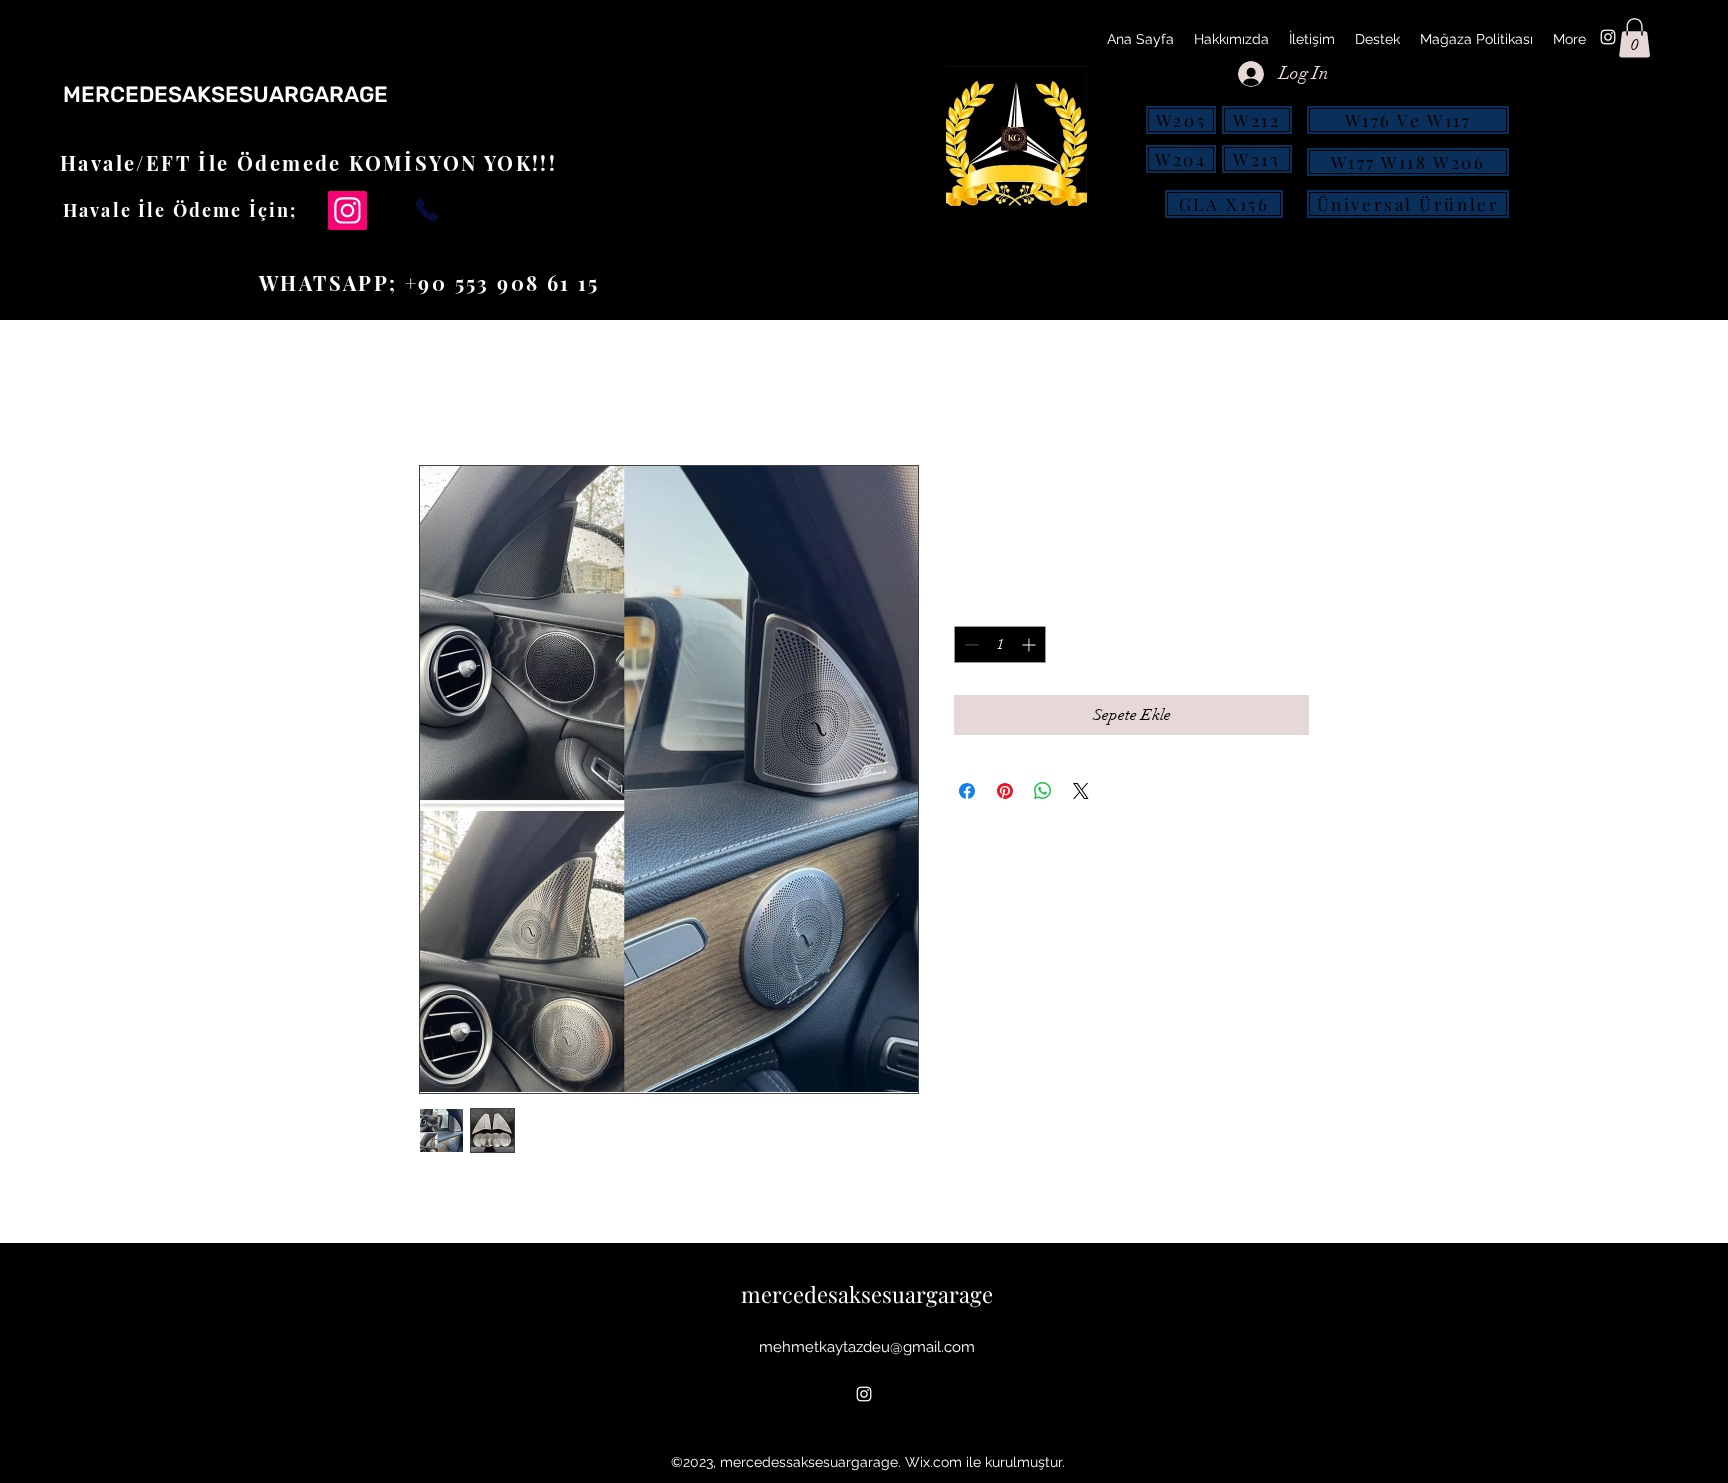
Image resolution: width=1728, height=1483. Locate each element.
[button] (1634, 37)
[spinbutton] (1000, 644)
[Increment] (1030, 644)
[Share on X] (1081, 791)
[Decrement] (969, 644)
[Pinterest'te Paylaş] (1005, 791)
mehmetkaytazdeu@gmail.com (867, 1347)
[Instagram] (347, 210)
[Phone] (427, 209)
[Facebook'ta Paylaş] (967, 791)
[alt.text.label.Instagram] (1608, 37)
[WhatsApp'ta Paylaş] (1043, 791)
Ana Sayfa (455, 393)
